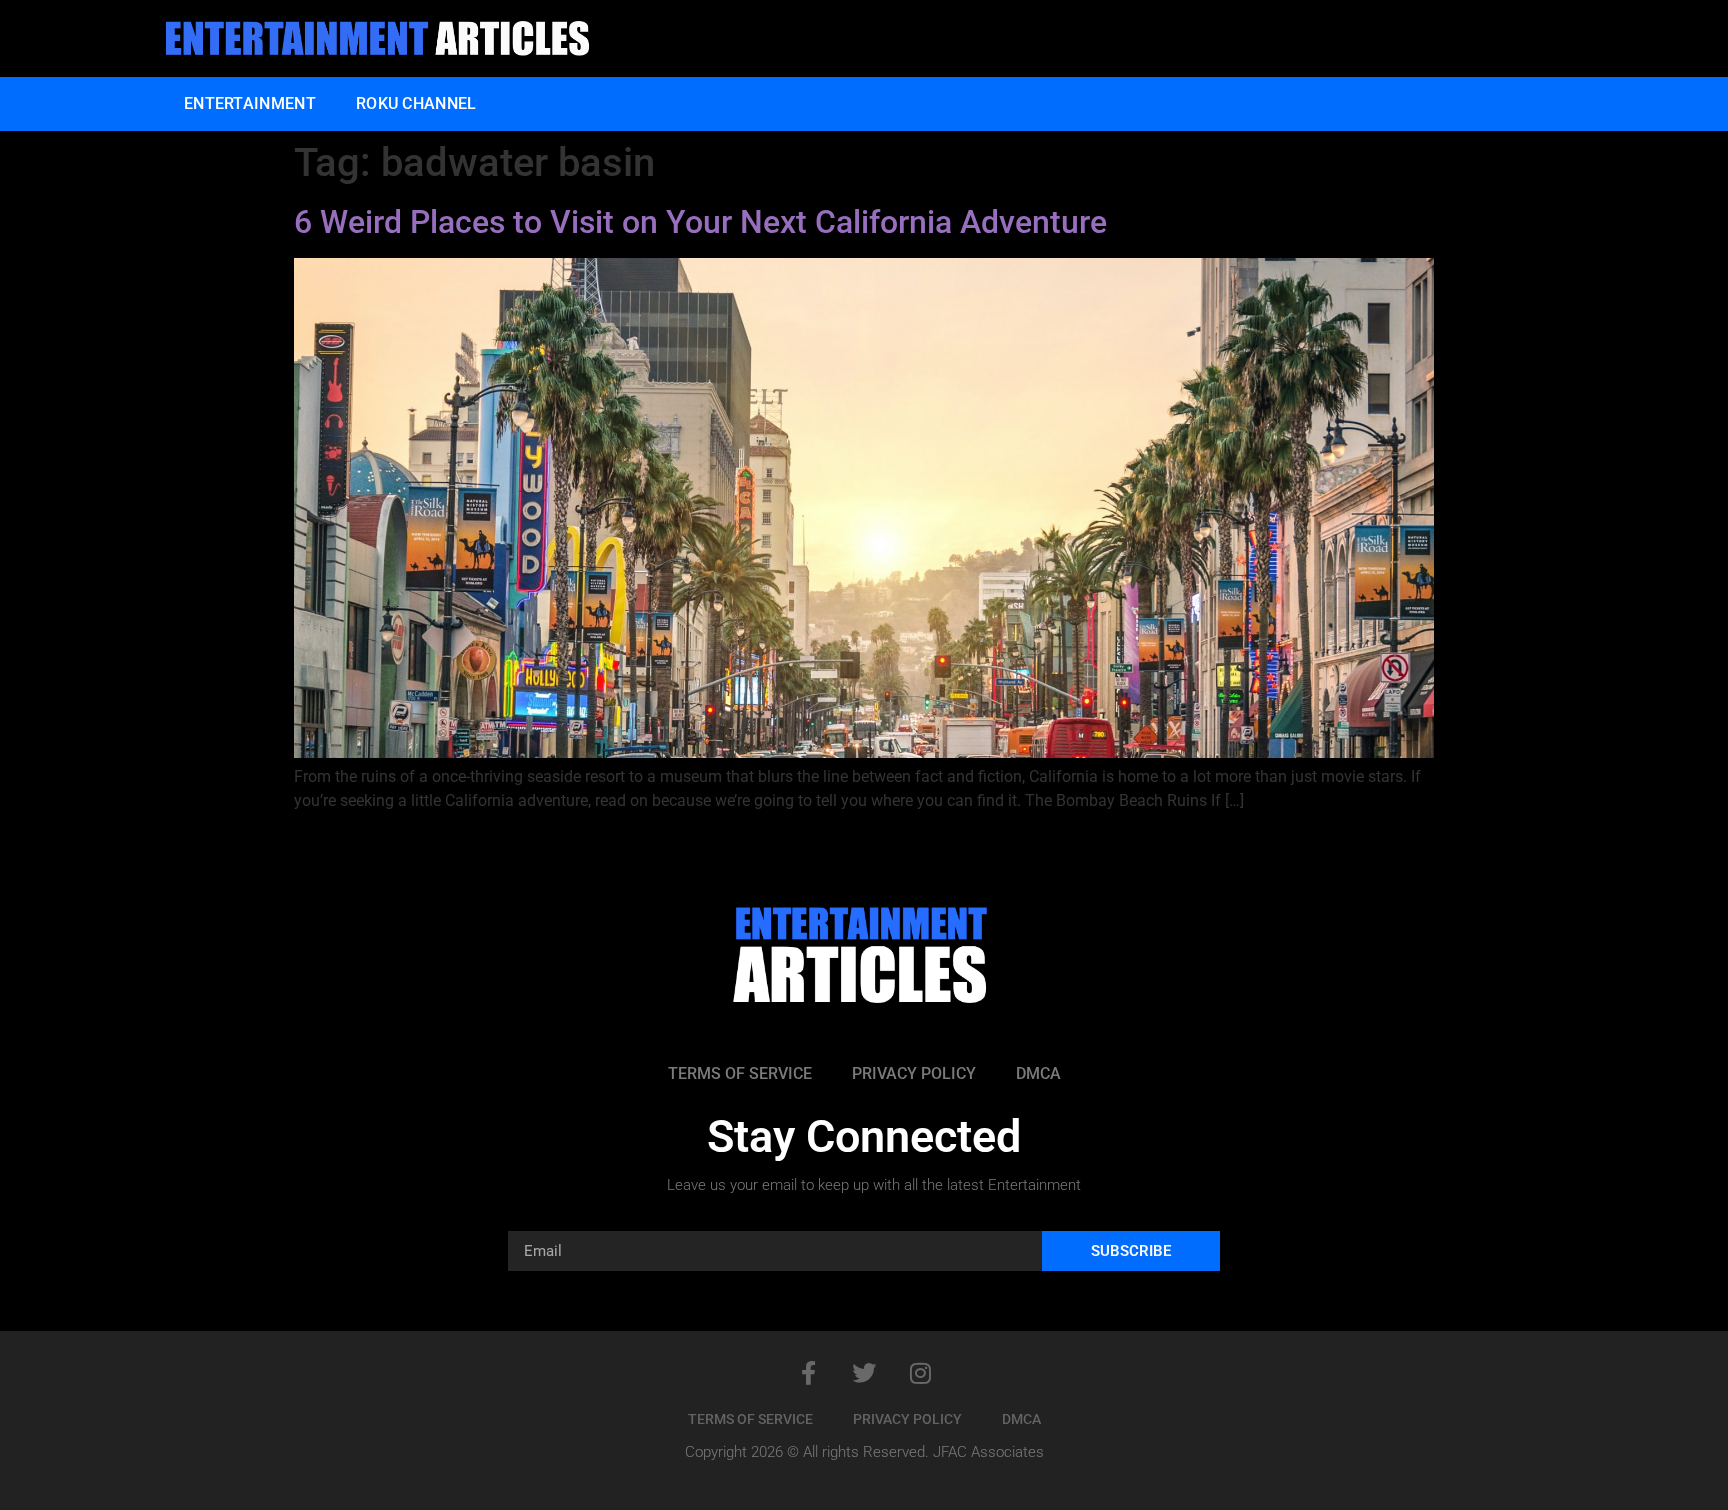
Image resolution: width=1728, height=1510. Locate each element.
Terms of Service (740, 1073)
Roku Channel (416, 103)
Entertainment (250, 103)
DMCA (1038, 1073)
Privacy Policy (914, 1073)
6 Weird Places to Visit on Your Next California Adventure (700, 222)
